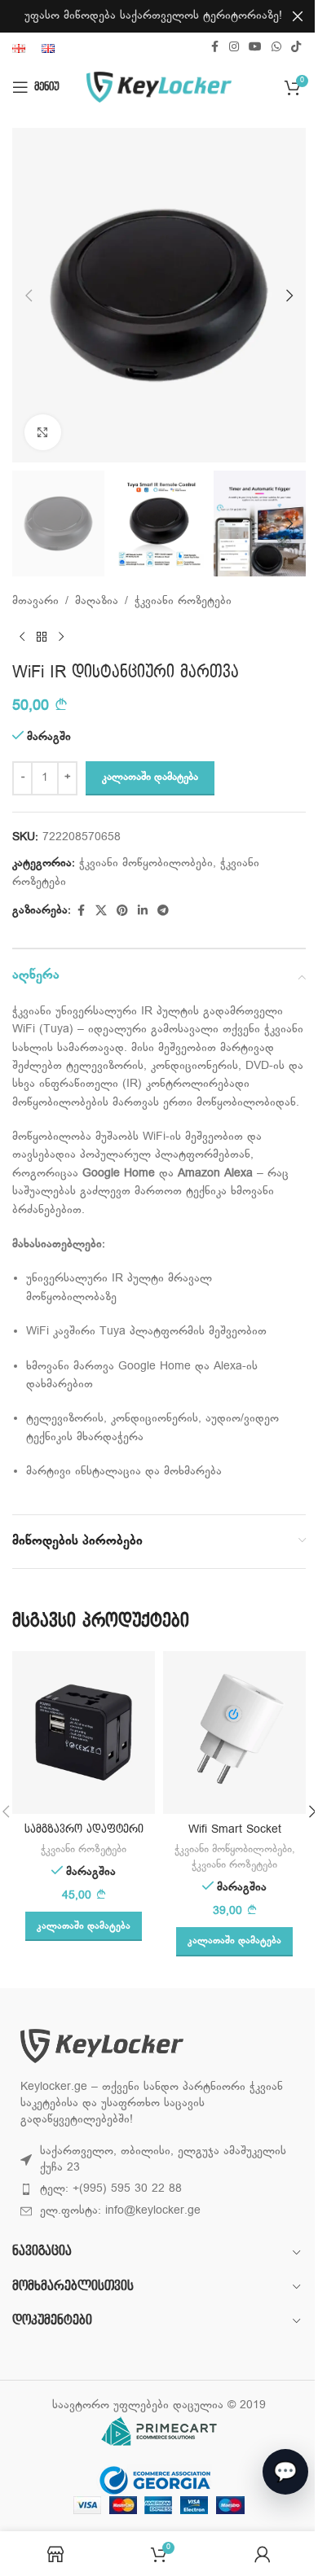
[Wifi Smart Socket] (234, 1733)
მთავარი (35, 601)
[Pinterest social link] (122, 911)
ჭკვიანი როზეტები (183, 601)
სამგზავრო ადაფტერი (84, 1829)
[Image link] (102, 2046)
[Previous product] (22, 637)
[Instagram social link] (234, 48)
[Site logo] (159, 88)
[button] (29, 296)
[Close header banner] (298, 16)
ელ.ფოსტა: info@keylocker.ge (120, 2211)
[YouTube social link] (255, 48)
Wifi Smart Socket (235, 1829)
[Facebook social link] (214, 48)
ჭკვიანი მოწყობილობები (146, 863)
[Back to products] (42, 637)
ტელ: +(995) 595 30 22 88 (111, 2189)
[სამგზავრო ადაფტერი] (84, 1733)
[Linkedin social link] (143, 911)
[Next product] (61, 637)
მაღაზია (97, 601)
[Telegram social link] (163, 911)
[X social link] (101, 911)
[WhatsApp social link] (276, 48)
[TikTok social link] (296, 48)
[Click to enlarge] (43, 433)
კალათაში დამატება (150, 778)
